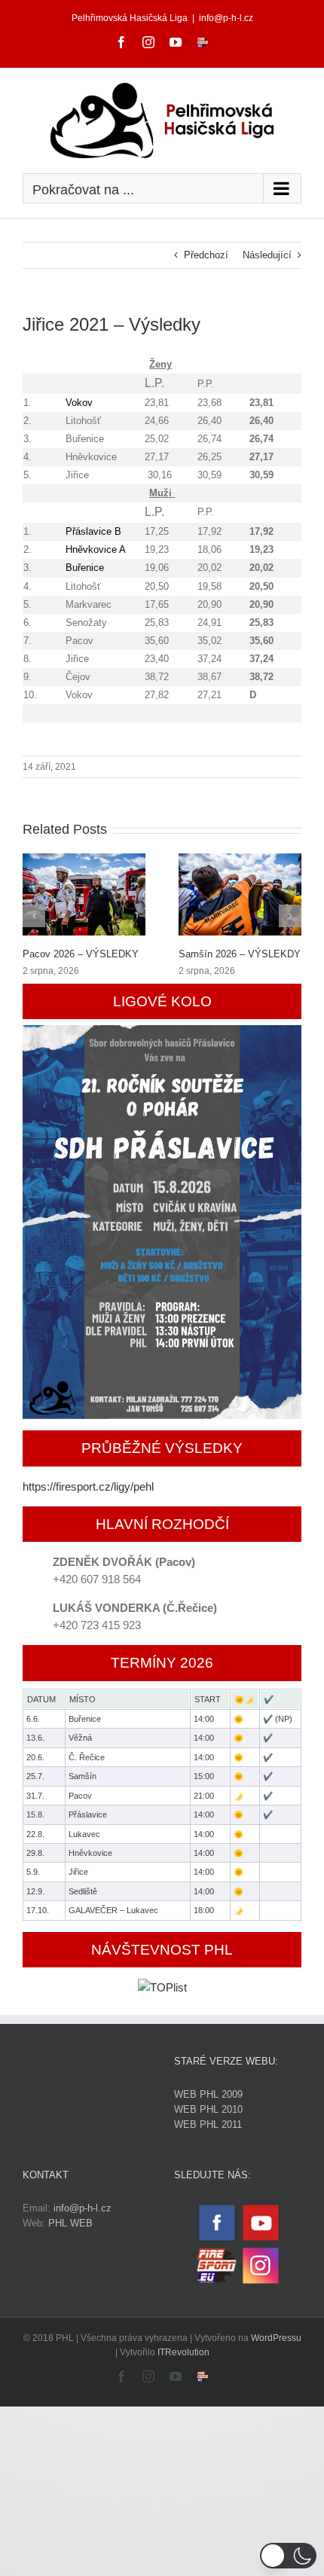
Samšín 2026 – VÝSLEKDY (240, 954)
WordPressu (276, 2338)
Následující (267, 255)
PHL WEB (70, 2223)
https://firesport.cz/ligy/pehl (88, 1486)
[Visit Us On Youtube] (260, 2208)
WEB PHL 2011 (208, 2124)
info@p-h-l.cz (226, 18)
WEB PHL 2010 (208, 2109)
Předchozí (206, 255)
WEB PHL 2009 (208, 2094)
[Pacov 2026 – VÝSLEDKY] (84, 894)
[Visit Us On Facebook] (216, 2208)
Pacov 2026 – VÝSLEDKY (81, 954)
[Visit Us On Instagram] (260, 2251)
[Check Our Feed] (216, 2251)
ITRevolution (183, 2352)
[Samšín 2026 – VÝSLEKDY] (240, 894)
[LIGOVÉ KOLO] (162, 1034)
